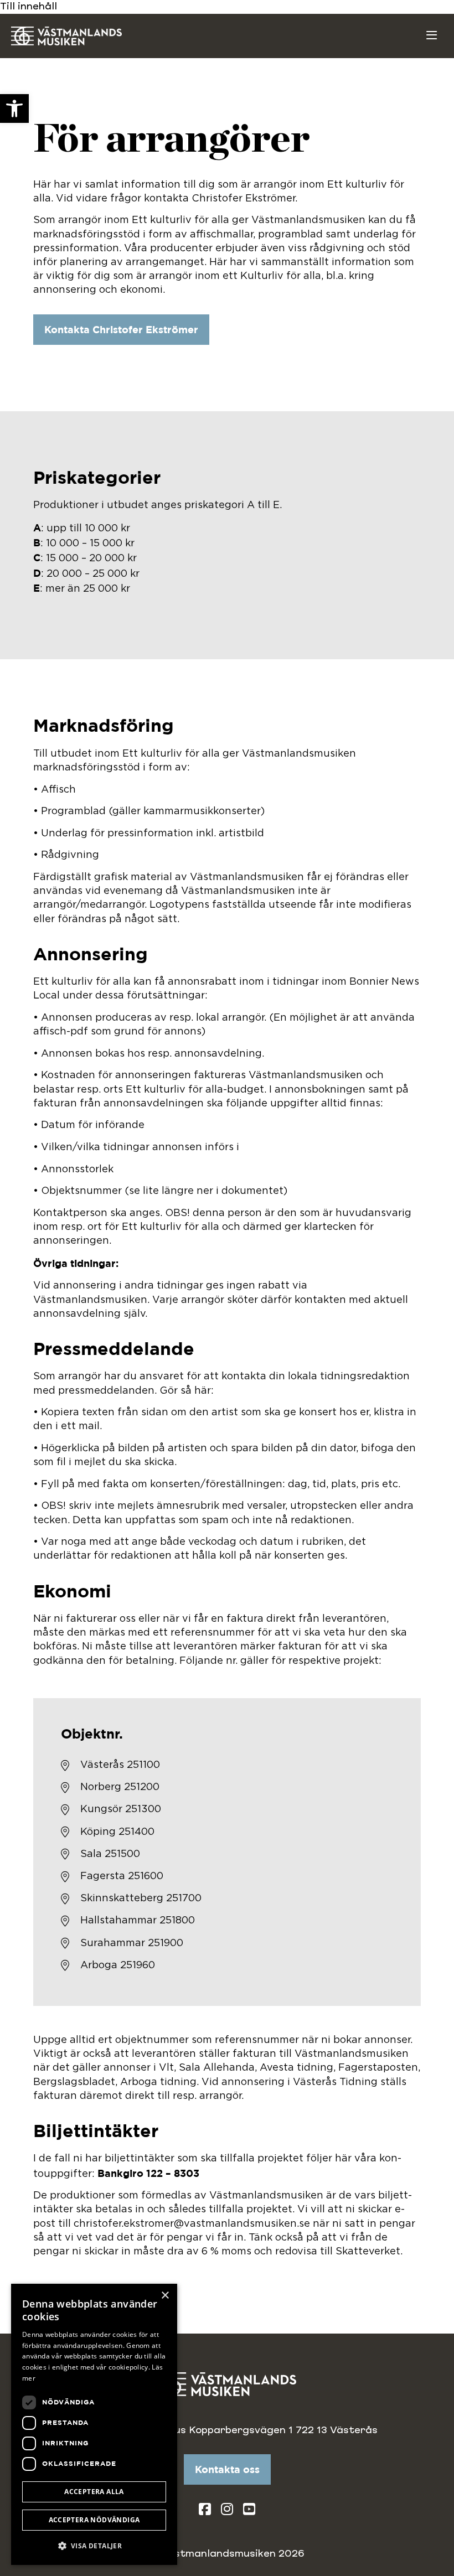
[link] (14, 108)
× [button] (165, 2296)
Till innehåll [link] (29, 7)
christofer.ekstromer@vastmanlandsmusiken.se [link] (192, 2224)
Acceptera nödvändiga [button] (94, 2520)
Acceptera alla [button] (94, 2492)
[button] (94, 2546)
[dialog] (94, 2424)
